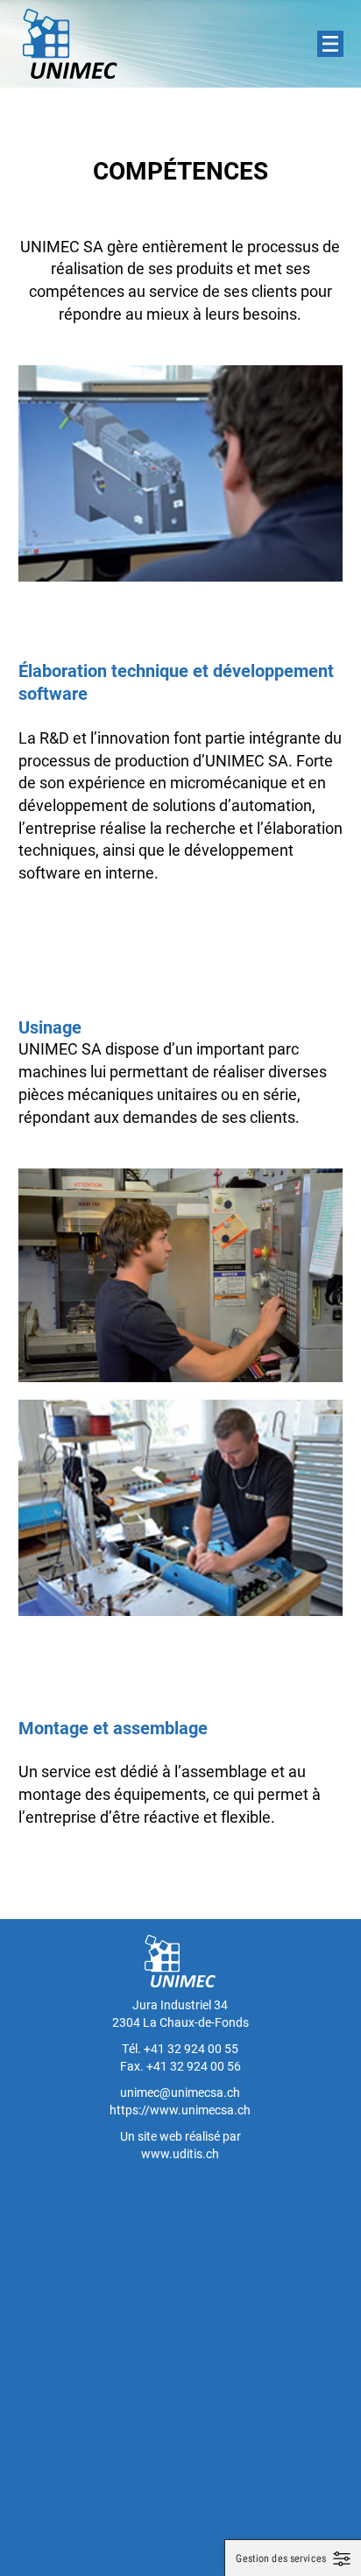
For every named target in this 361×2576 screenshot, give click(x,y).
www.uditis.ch (180, 2153)
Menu (330, 44)
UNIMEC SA (70, 44)
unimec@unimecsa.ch (180, 2092)
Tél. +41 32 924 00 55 (180, 2048)
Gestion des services (281, 2558)
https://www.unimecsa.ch (180, 2110)
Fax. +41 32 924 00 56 (180, 2066)
